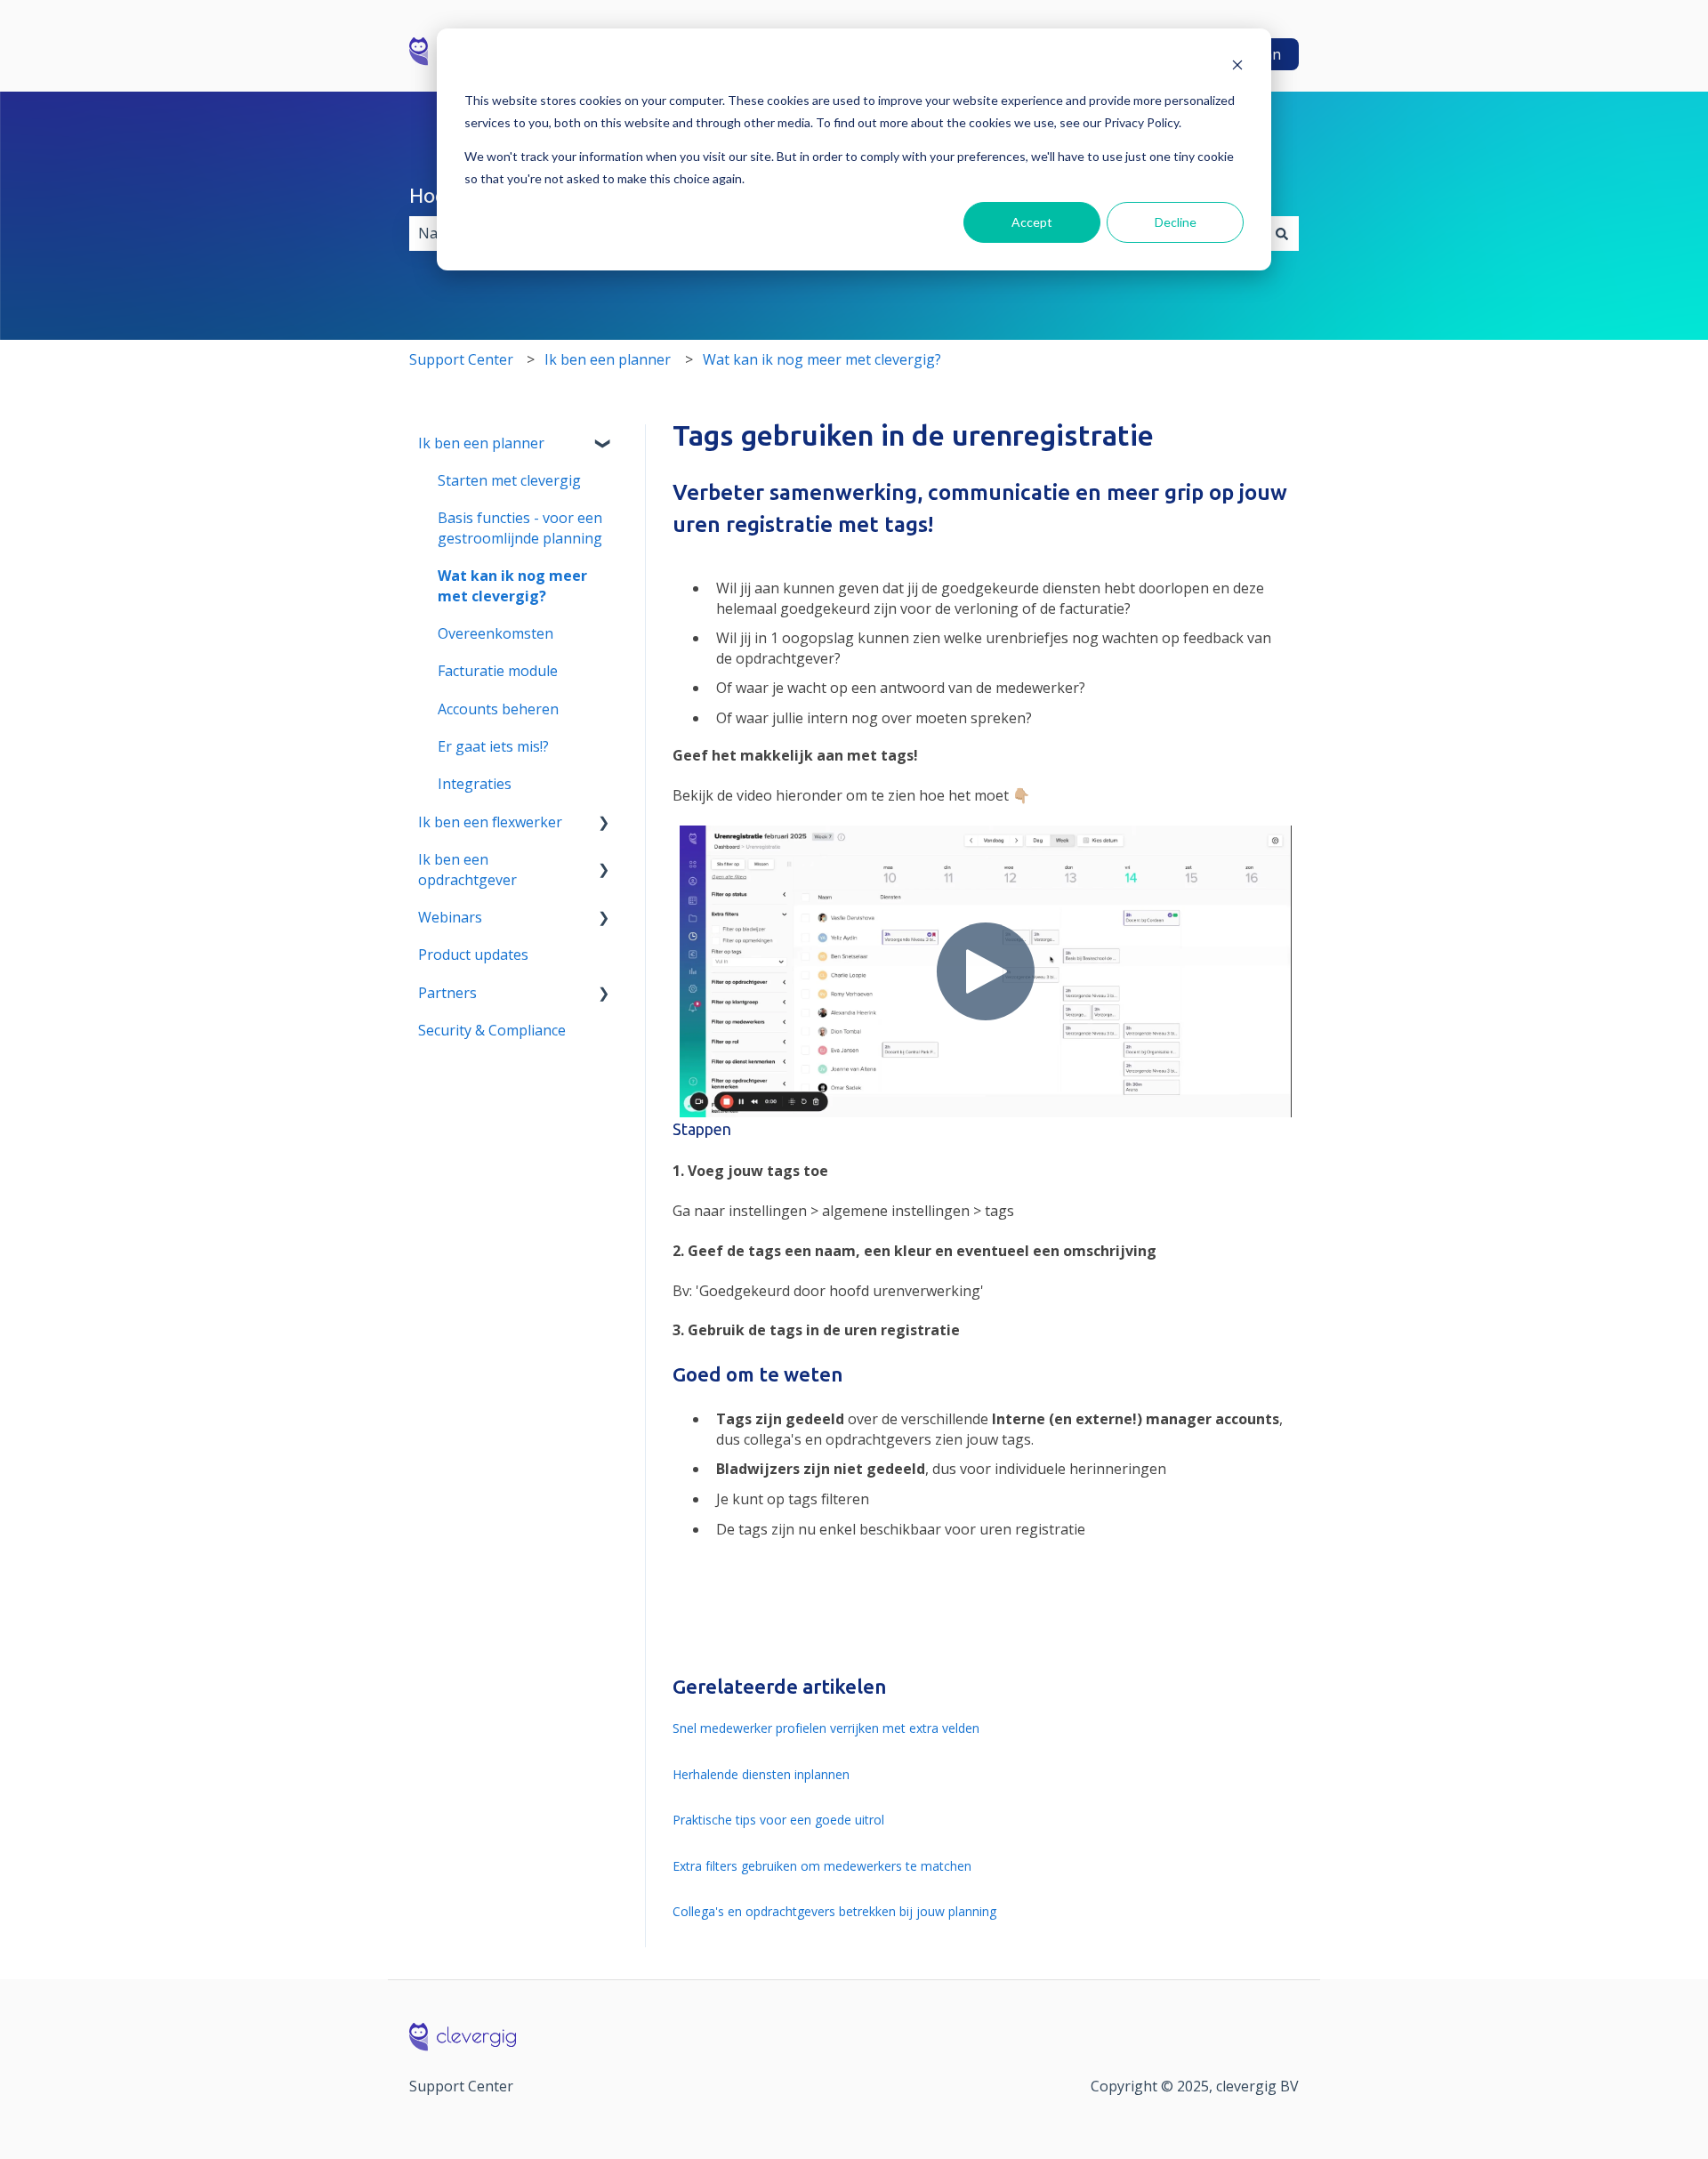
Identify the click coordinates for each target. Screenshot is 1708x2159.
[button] (604, 444)
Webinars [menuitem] (450, 917)
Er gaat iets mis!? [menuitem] (493, 746)
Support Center (461, 359)
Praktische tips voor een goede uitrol (778, 1820)
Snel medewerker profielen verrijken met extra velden (826, 1728)
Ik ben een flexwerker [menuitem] (490, 822)
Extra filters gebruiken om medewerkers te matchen (822, 1866)
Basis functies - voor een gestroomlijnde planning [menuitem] (520, 528)
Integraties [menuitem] (475, 784)
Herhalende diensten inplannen (761, 1774)
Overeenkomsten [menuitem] (495, 633)
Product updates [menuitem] (473, 955)
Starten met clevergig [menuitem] (509, 480)
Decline (1176, 222)
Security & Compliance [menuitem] (492, 1030)
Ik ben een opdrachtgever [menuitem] (467, 869)
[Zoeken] (1282, 233)
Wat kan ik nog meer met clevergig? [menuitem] (512, 585)
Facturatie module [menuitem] (498, 671)
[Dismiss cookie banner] (1237, 67)
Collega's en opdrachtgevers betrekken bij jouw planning (834, 1911)
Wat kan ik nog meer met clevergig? (822, 359)
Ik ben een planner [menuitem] (481, 443)
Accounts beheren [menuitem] (498, 709)
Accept (1032, 222)
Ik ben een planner (608, 359)
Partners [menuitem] (447, 993)
